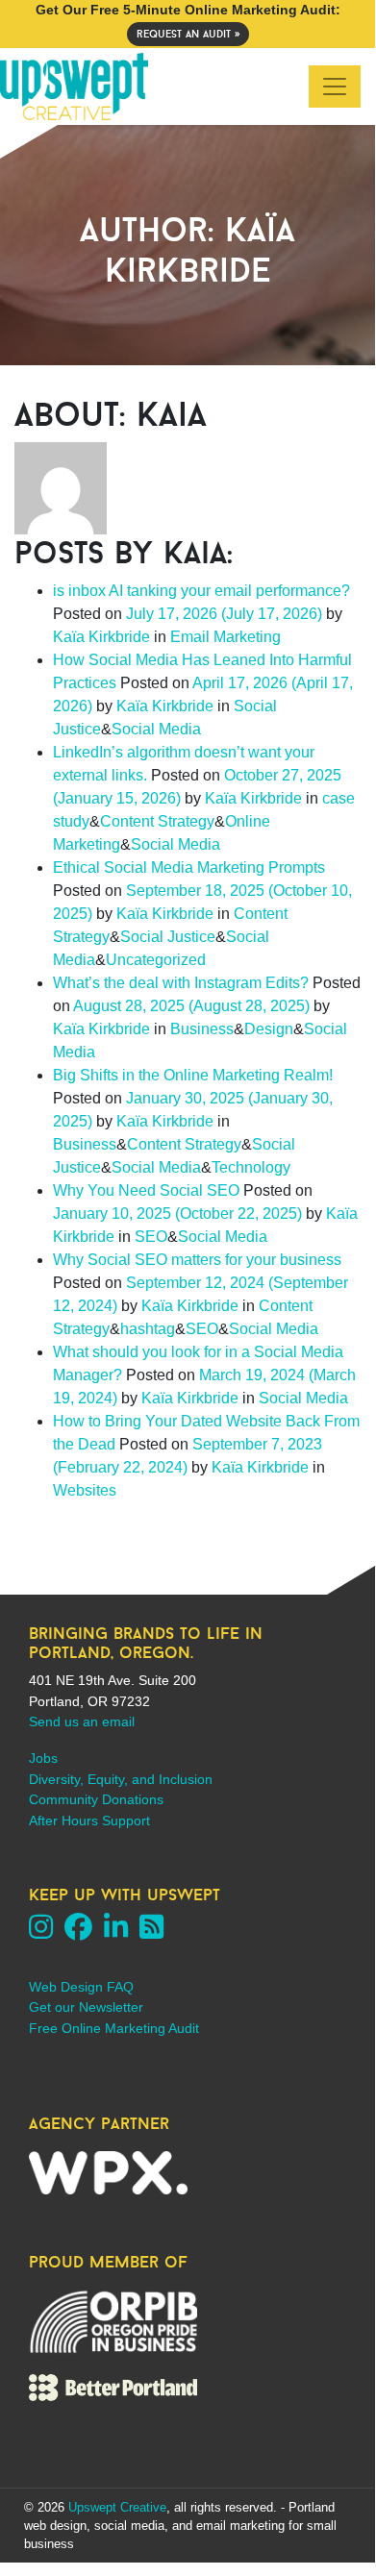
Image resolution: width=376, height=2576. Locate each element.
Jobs (43, 1758)
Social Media (156, 729)
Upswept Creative (117, 2507)
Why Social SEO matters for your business (197, 1260)
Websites (85, 1490)
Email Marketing (226, 637)
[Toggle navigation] (335, 87)
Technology (251, 1167)
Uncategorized (156, 960)
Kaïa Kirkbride (101, 637)
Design (269, 1029)
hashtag (148, 1329)
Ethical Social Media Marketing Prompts (189, 867)
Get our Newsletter (86, 2007)
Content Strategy (157, 821)
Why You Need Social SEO (146, 1190)
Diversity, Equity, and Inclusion (121, 1779)
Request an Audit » (188, 34)
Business (202, 1029)
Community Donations (96, 1799)
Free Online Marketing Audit (114, 2028)
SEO (151, 1237)
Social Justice (168, 937)
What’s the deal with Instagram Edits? (181, 983)
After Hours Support (89, 1821)
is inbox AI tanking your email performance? (201, 591)
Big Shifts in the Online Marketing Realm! (193, 1075)
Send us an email (82, 1721)
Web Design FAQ (81, 1987)
